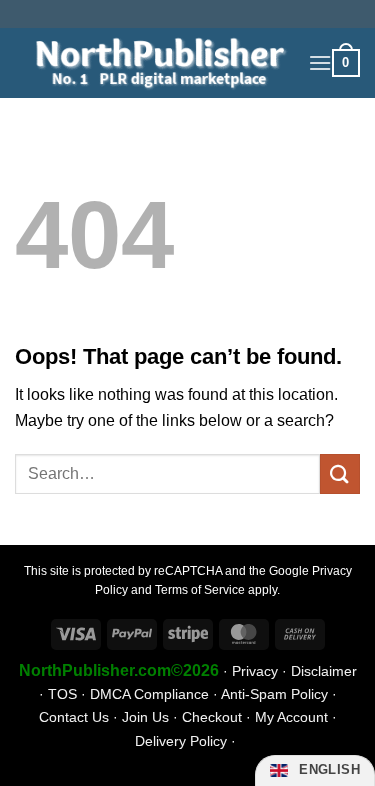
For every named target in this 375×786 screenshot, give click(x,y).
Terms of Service (200, 590)
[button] (320, 62)
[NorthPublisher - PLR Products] (154, 63)
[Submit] (340, 473)
